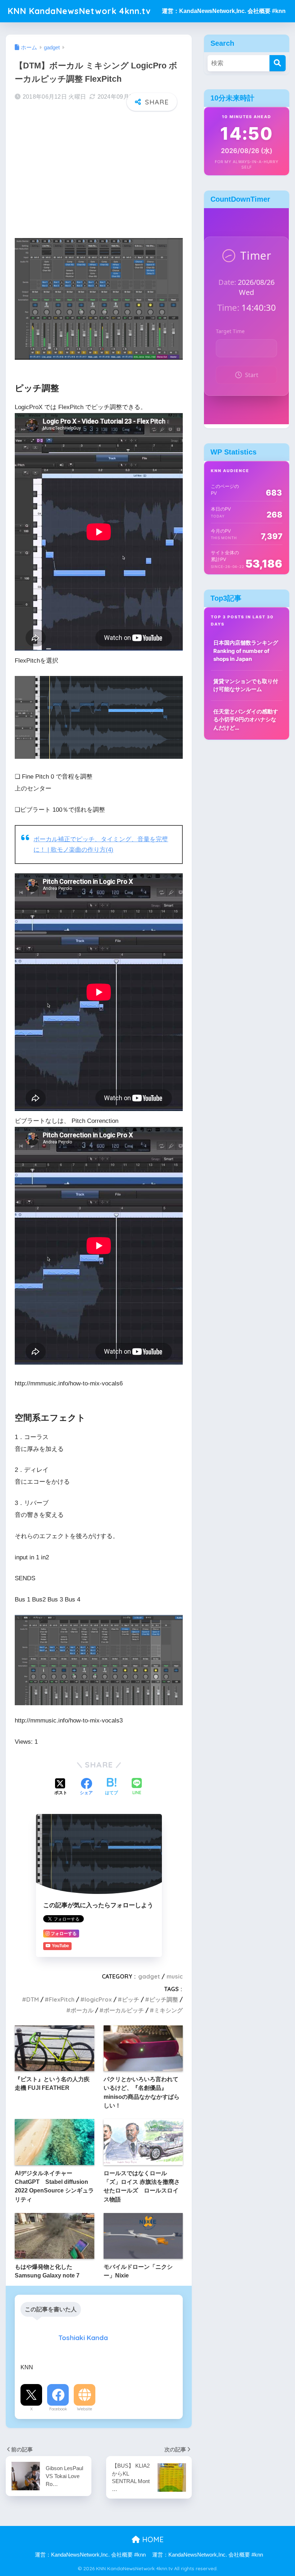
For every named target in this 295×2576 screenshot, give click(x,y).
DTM (33, 1999)
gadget (149, 1976)
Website (85, 2409)
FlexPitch (62, 1999)
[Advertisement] (99, 173)
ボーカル (82, 2010)
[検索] (278, 63)
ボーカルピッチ (124, 2010)
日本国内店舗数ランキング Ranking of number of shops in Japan (246, 651)
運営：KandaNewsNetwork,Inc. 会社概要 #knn (224, 11)
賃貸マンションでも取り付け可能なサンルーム (246, 685)
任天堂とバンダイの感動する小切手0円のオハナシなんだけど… (246, 720)
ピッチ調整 (164, 1999)
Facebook (58, 2409)
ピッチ (131, 1999)
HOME (152, 2539)
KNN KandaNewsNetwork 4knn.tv (79, 11)
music (175, 1976)
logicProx (98, 1999)
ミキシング (168, 2010)
